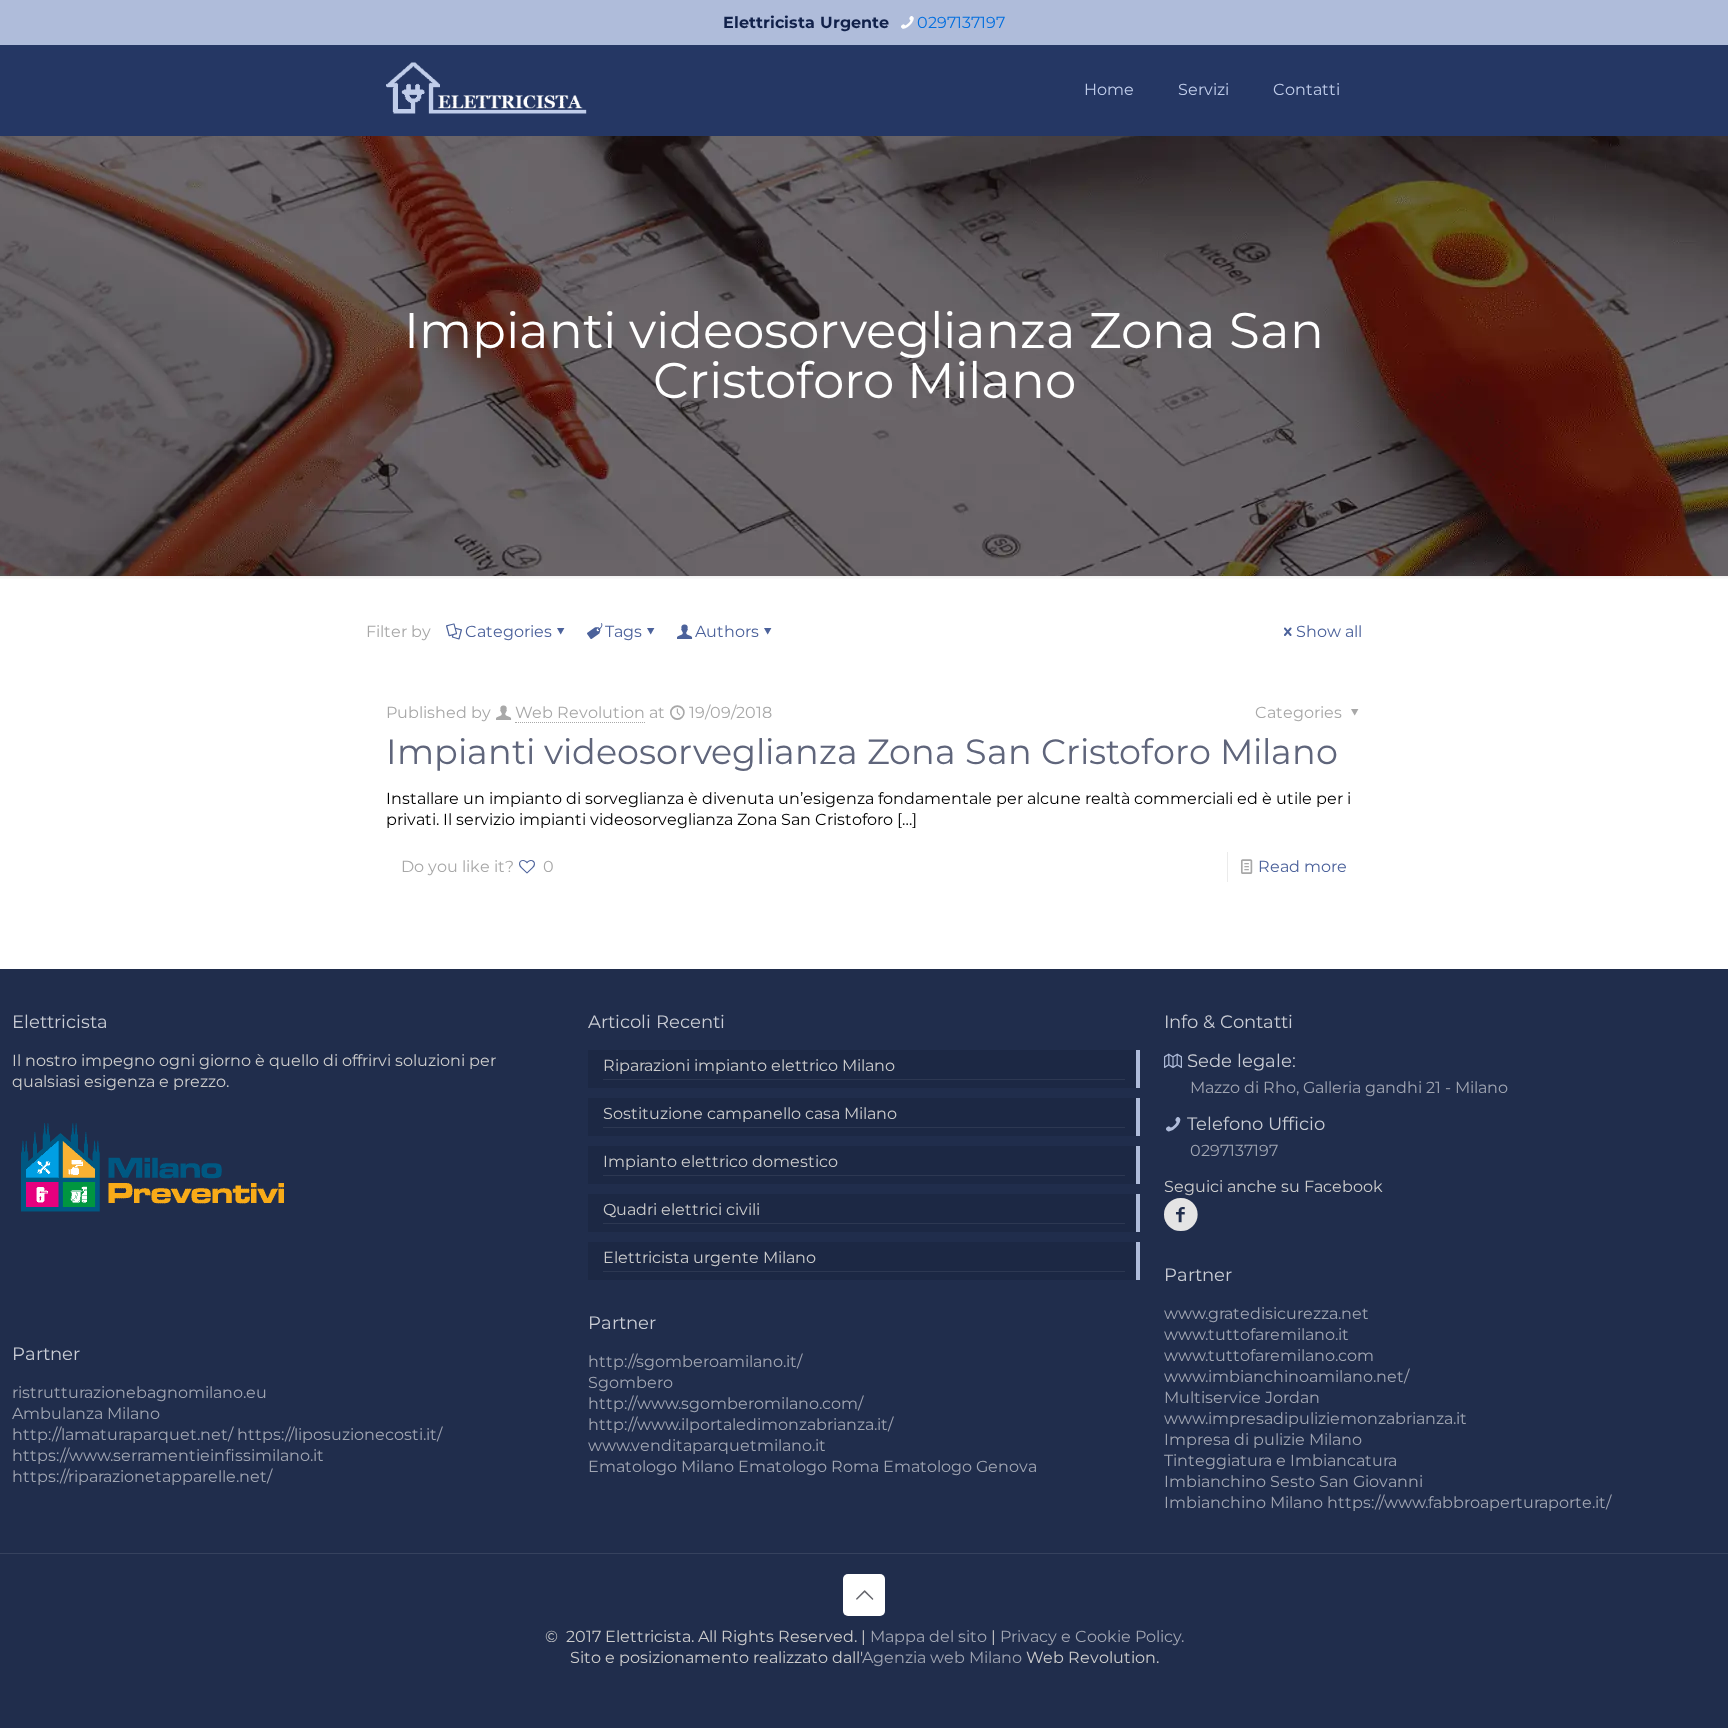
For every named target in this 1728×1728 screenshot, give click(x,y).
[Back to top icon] (864, 1595)
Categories (508, 631)
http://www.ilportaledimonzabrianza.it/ (740, 1424)
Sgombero (630, 1382)
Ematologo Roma (808, 1466)
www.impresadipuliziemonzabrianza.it (1315, 1418)
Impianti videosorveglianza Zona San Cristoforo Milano (862, 751)
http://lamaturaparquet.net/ (122, 1434)
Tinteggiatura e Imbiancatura (1280, 1460)
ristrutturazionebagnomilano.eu (139, 1392)
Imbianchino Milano (1243, 1502)
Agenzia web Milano (942, 1657)
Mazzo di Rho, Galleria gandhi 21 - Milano (1349, 1087)
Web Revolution (580, 712)
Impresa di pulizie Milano (1263, 1439)
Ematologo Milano (661, 1466)
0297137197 (961, 22)
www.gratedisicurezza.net (1266, 1313)
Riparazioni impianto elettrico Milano (749, 1065)
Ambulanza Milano (86, 1413)
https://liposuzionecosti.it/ (339, 1434)
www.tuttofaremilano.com (1269, 1355)
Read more (1302, 866)
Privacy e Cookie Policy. (1092, 1636)
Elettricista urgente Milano (709, 1257)
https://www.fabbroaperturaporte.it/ (1469, 1502)
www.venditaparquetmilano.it (707, 1445)
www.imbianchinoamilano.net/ (1286, 1376)
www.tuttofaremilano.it (1256, 1334)
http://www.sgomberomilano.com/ (725, 1403)
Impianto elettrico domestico (720, 1161)
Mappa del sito (928, 1636)
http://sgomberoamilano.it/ (695, 1361)
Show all (1329, 631)
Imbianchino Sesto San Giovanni (1293, 1481)
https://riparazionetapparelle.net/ (142, 1476)
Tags (623, 631)
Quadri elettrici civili (681, 1209)
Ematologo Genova (960, 1466)
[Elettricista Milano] (488, 90)
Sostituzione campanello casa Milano (750, 1113)
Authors (727, 631)
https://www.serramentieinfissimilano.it (168, 1455)
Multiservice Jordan (1242, 1397)
